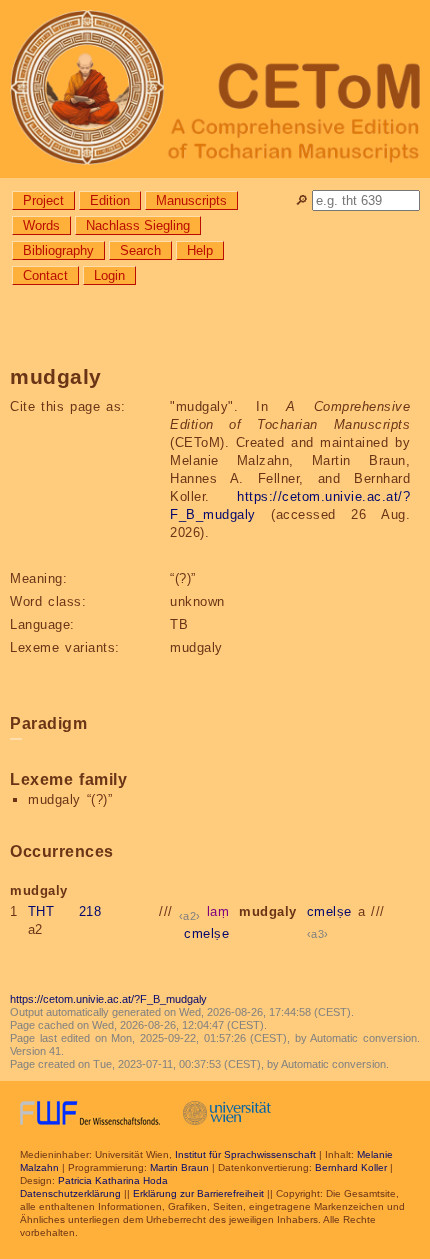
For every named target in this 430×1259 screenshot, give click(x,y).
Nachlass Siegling (138, 225)
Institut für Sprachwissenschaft (245, 1154)
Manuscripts (191, 200)
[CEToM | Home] (215, 89)
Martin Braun (179, 1167)
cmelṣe (206, 933)
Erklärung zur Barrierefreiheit (198, 1193)
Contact (45, 275)
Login (109, 275)
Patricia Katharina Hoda (113, 1180)
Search (140, 250)
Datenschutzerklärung (70, 1193)
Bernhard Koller (351, 1167)
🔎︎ (301, 200)
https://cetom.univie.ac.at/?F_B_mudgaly (108, 999)
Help (200, 250)
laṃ (218, 911)
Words (41, 225)
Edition (110, 200)
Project (43, 200)
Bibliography (58, 250)
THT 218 (65, 911)
